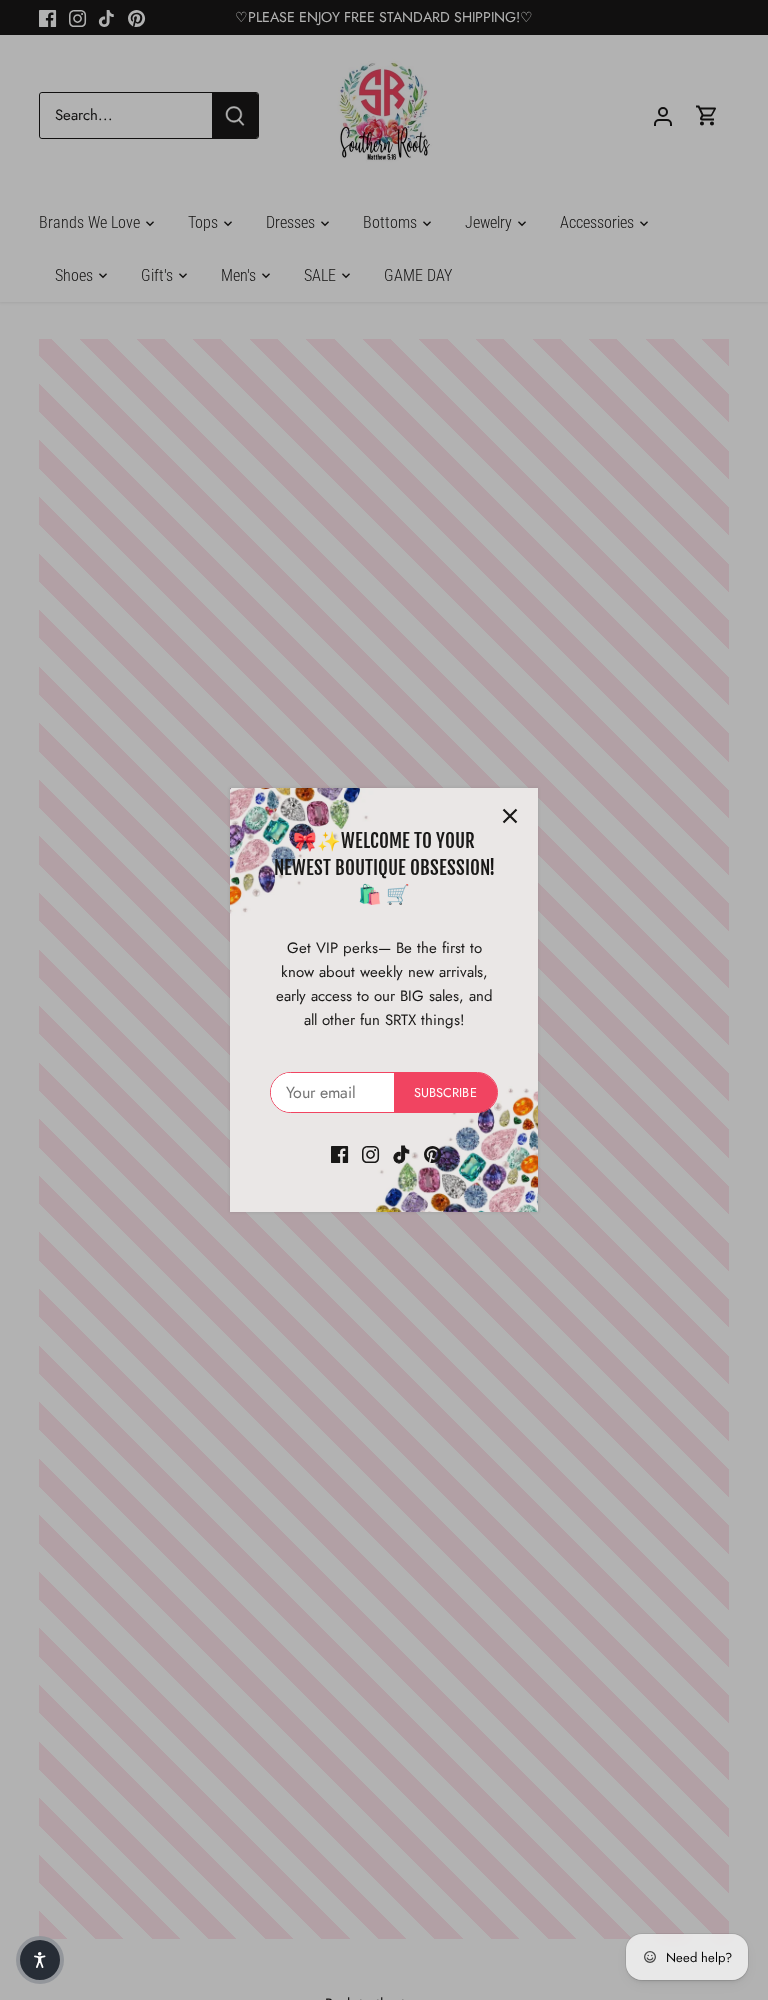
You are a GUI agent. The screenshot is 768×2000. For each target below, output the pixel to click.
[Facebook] (339, 1153)
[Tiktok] (401, 1153)
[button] (40, 1960)
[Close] (510, 816)
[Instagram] (370, 1153)
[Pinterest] (432, 1153)
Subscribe (445, 1092)
